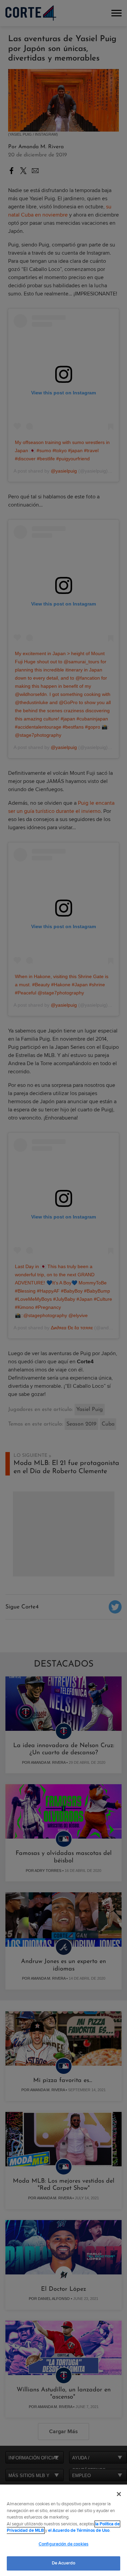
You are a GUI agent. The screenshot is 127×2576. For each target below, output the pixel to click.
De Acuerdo (63, 2563)
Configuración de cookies (63, 2544)
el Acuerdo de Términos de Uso (79, 2530)
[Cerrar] (119, 2494)
